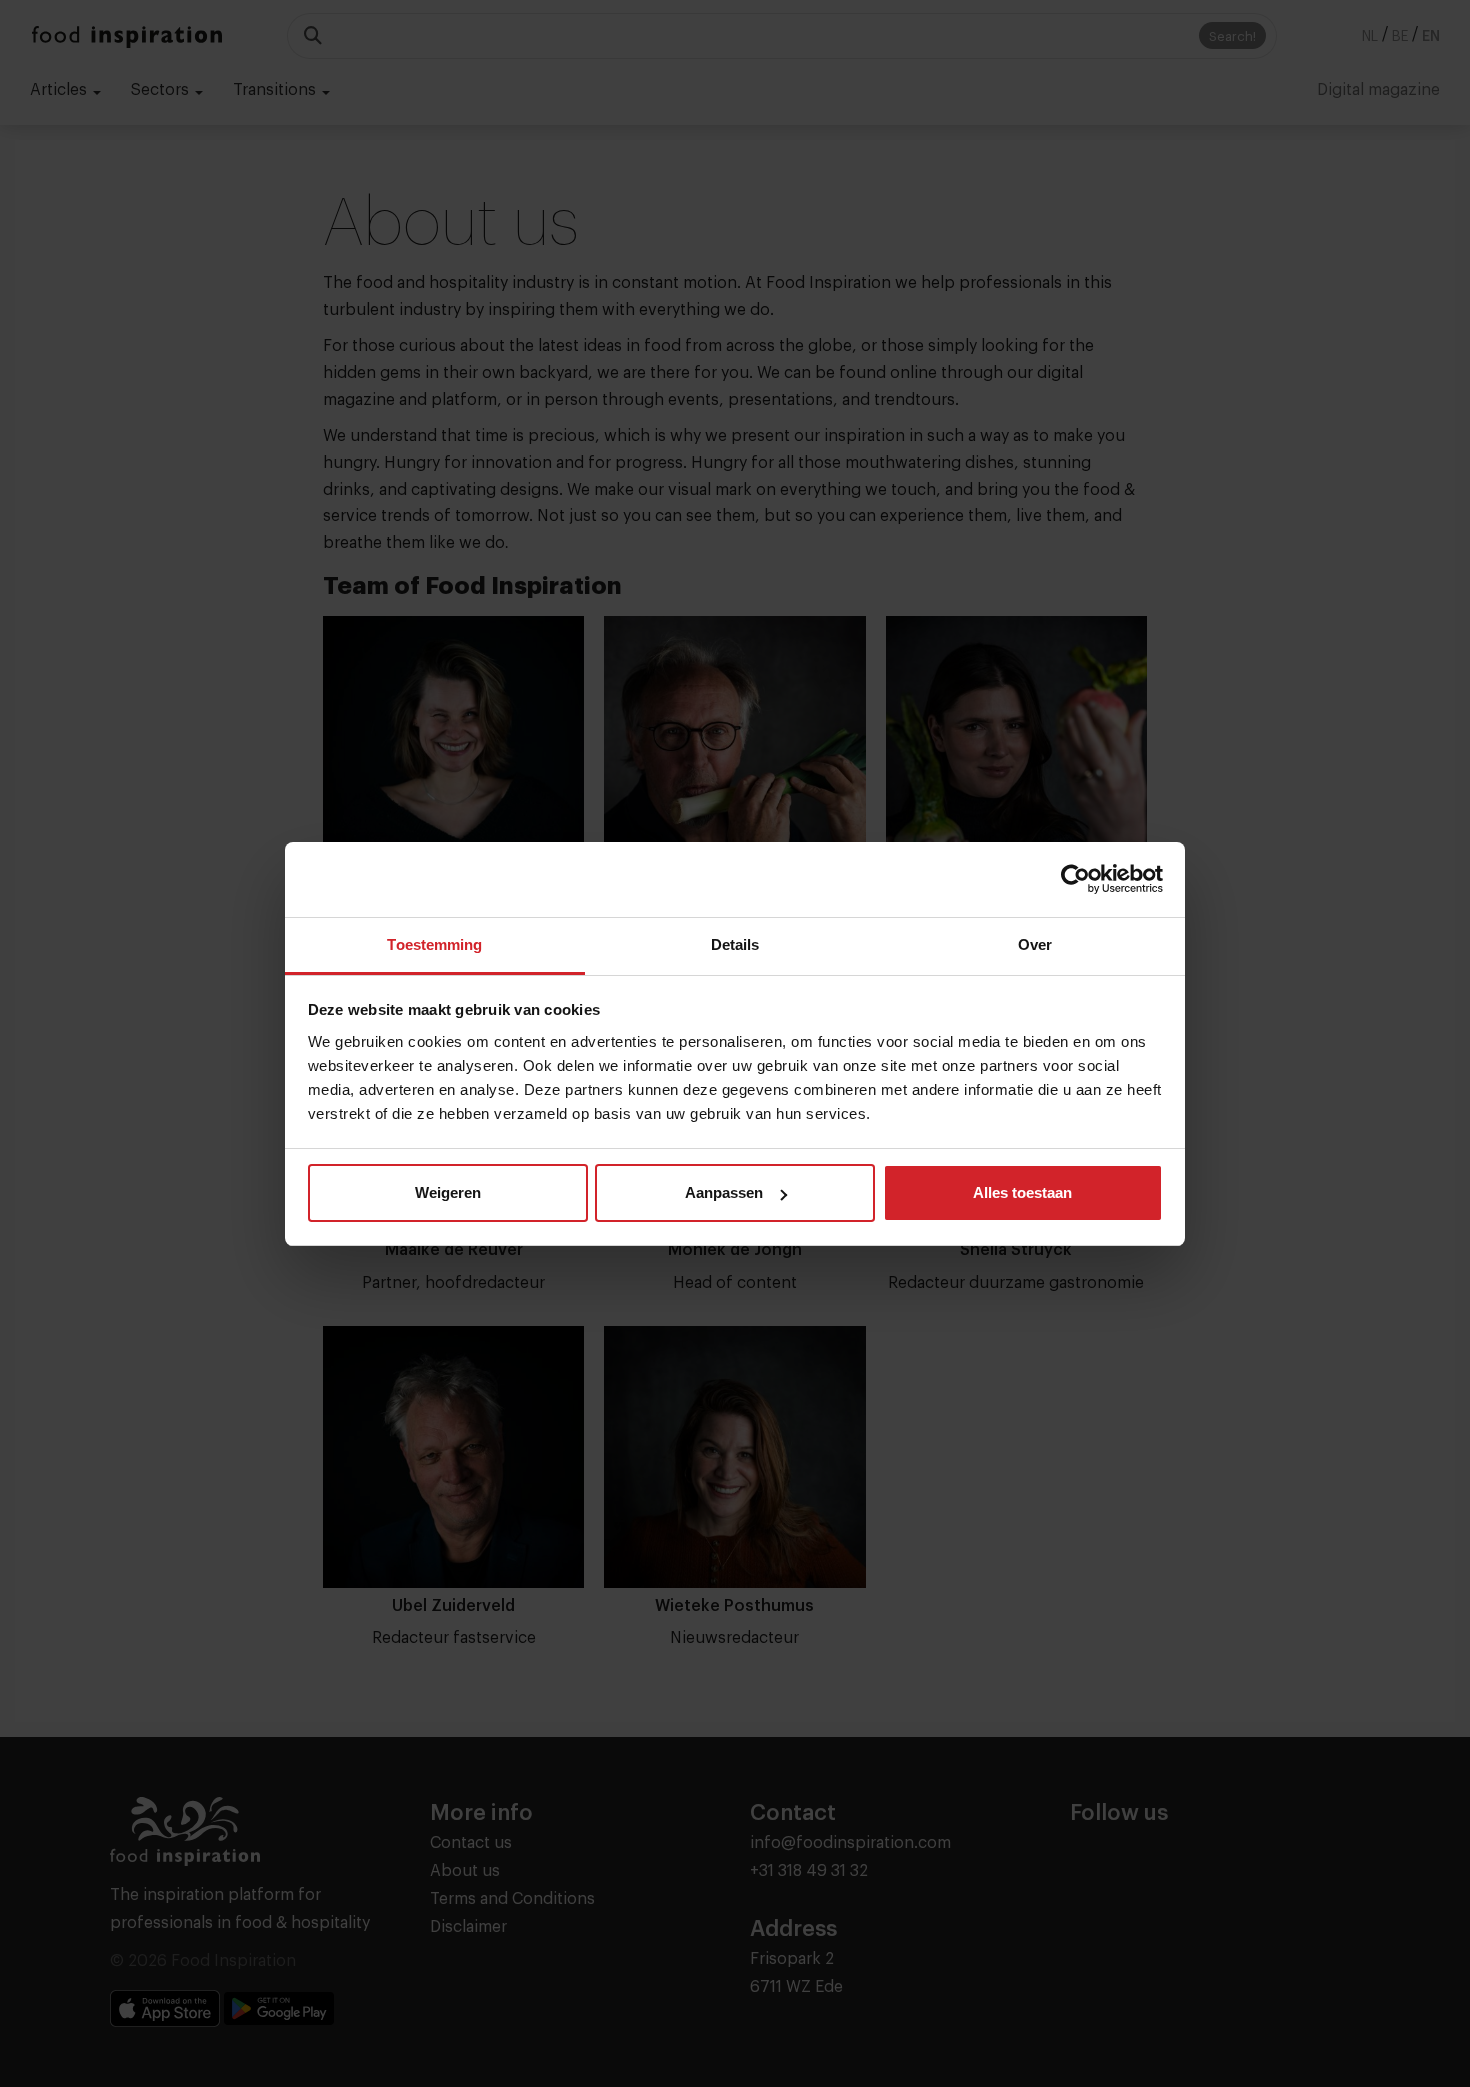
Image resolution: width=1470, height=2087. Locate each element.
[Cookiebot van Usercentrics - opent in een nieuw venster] (1075, 879)
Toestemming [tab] (434, 944)
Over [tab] (1035, 944)
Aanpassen (724, 1192)
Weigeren (448, 1192)
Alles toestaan (1022, 1192)
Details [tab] (735, 944)
